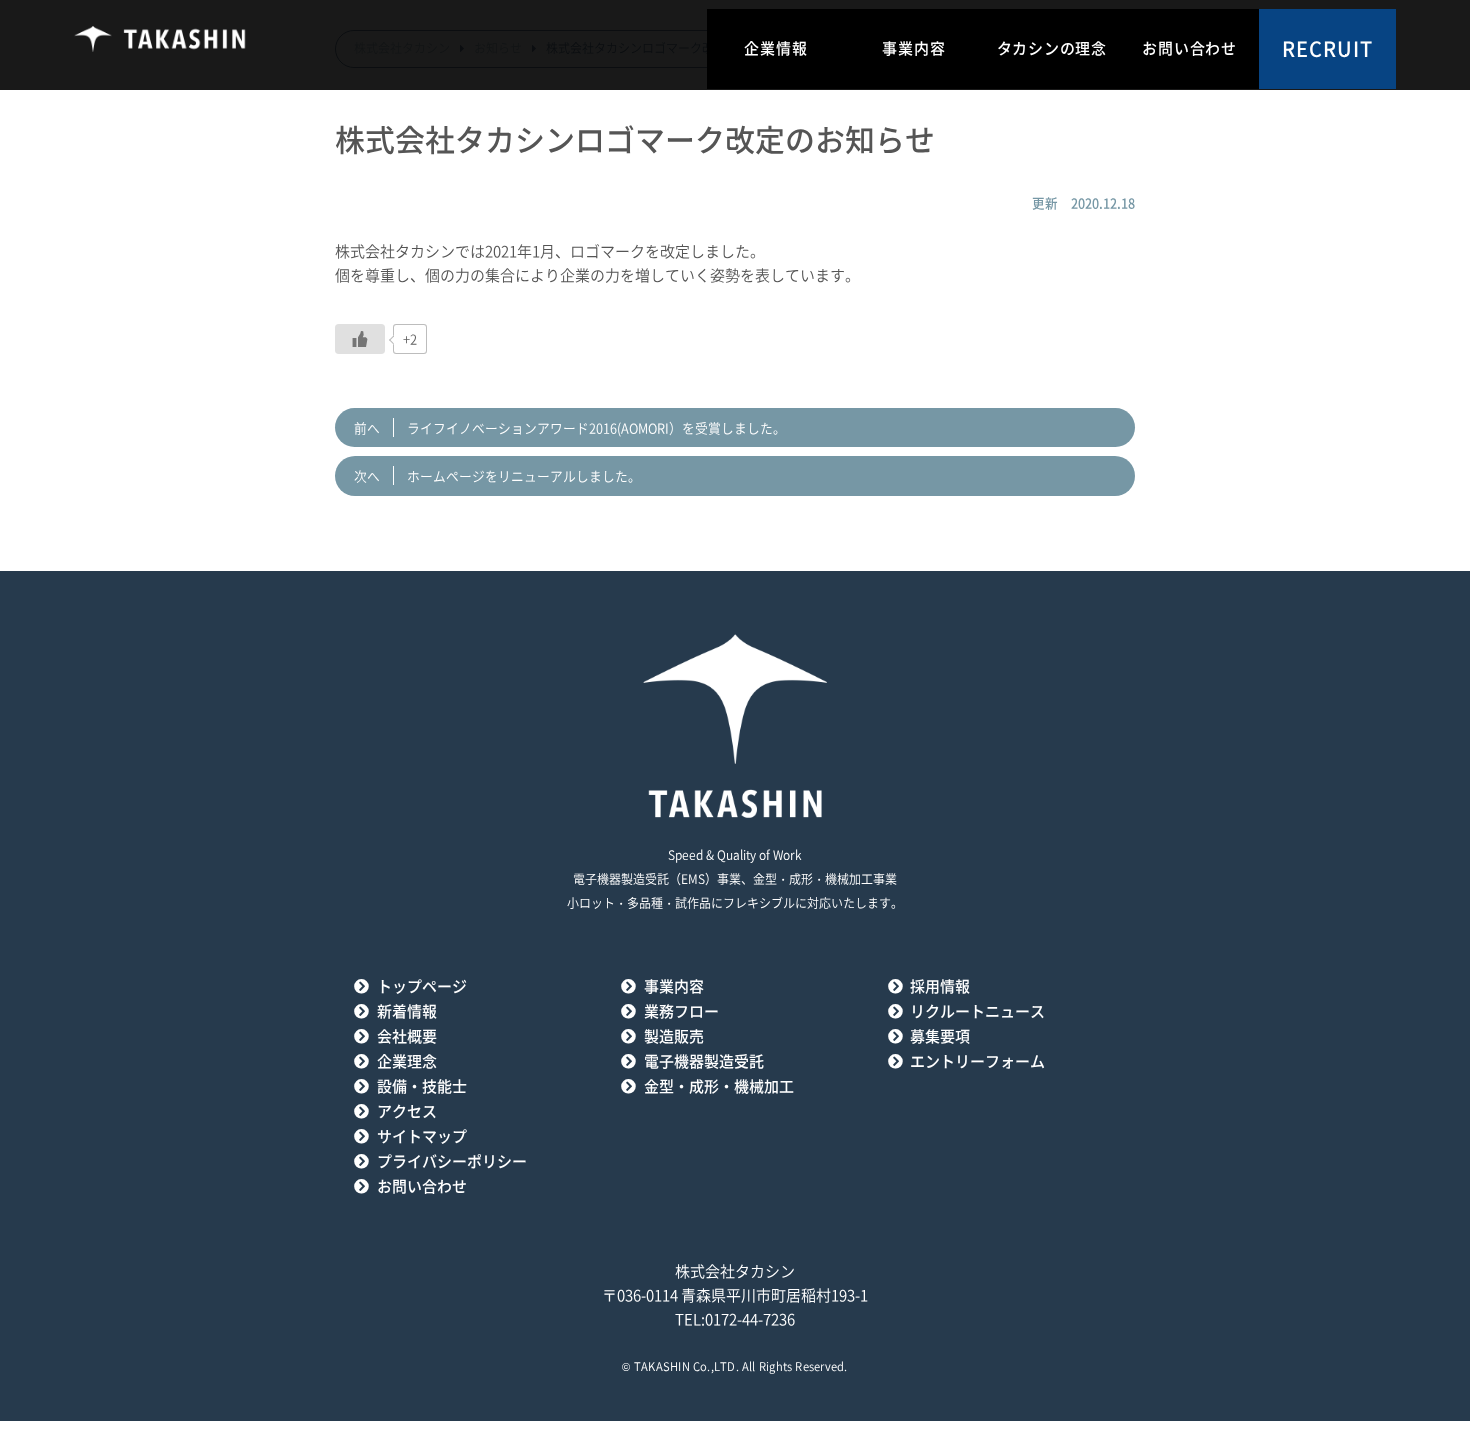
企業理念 (407, 1061)
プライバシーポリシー (452, 1161)
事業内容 (913, 48)
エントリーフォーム (977, 1061)
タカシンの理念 (1052, 48)
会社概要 (407, 1036)
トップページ (422, 986)
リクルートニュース (977, 1011)
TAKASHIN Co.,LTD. (686, 1366)
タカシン (161, 45)
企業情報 (775, 48)
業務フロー (681, 1011)
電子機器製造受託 (704, 1061)
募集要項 (940, 1036)
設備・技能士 (422, 1086)
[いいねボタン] (360, 339)
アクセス (407, 1111)
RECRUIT (1327, 49)
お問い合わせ (1189, 48)
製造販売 (674, 1036)
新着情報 (407, 1011)
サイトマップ (422, 1136)
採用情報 (940, 986)
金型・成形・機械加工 (719, 1086)
